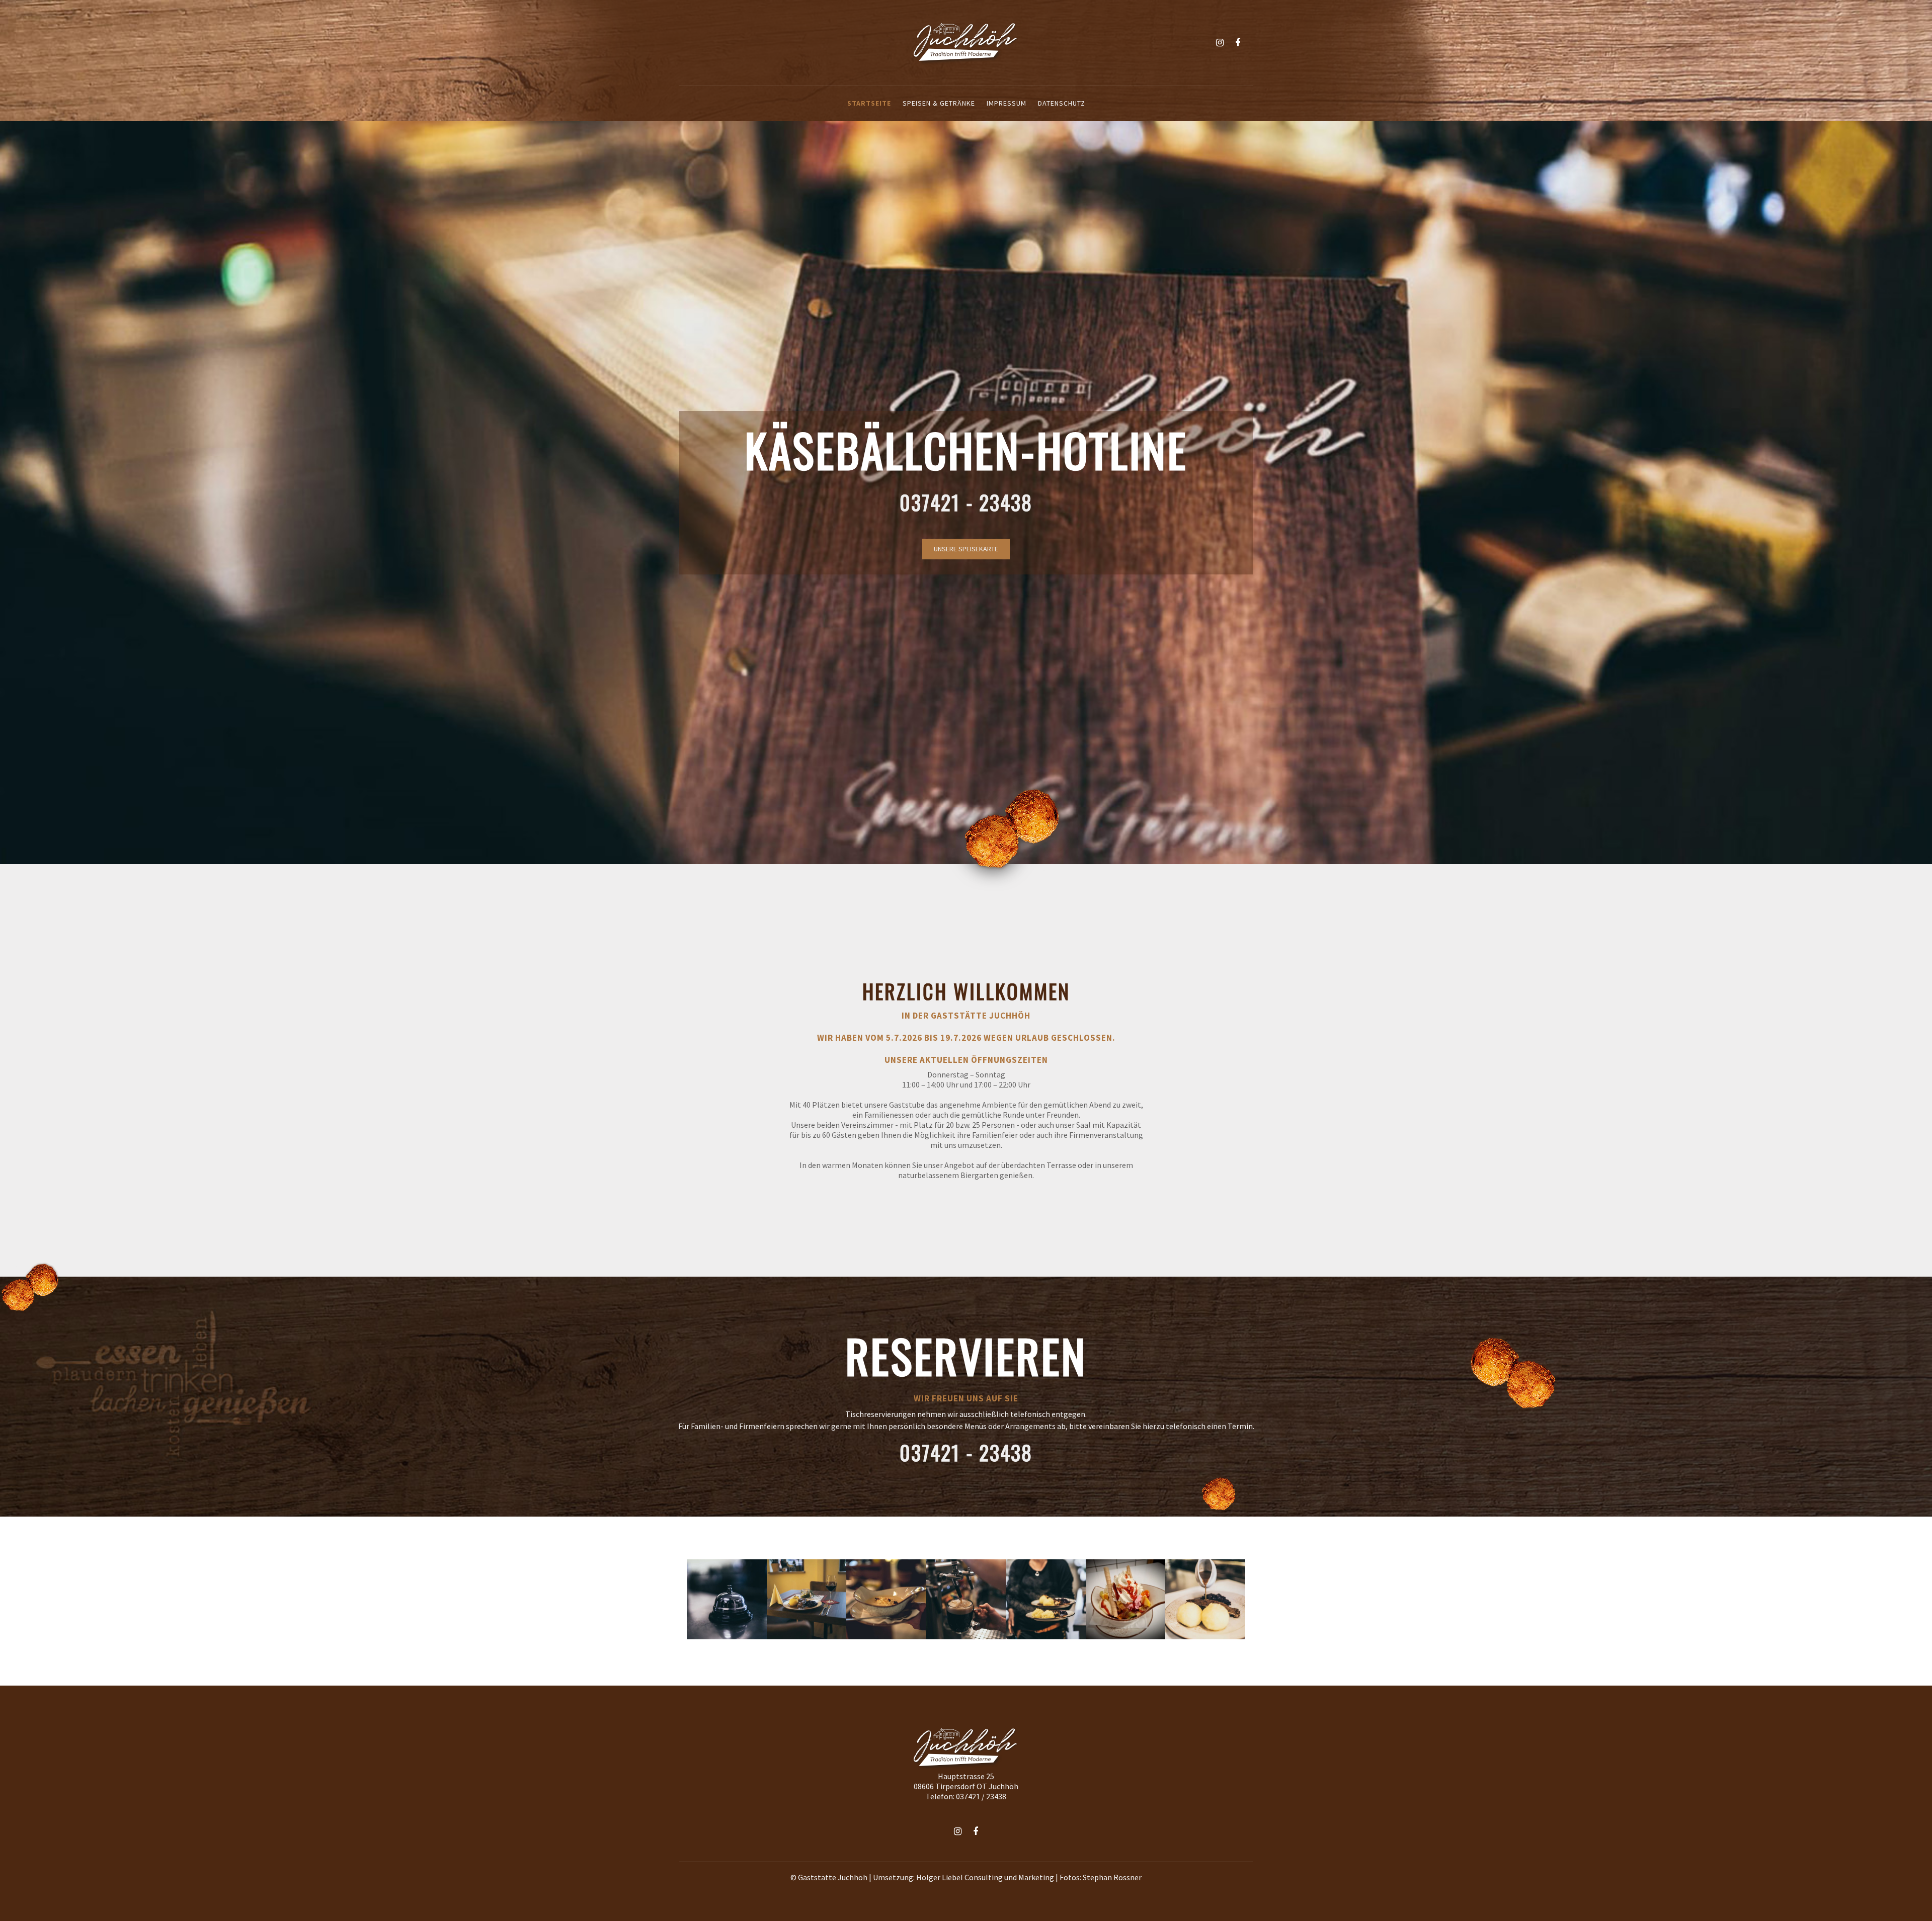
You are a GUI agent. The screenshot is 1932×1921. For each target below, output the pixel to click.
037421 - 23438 (966, 502)
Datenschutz (1062, 103)
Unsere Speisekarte (966, 549)
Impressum (1007, 103)
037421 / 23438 (981, 1796)
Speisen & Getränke (939, 103)
